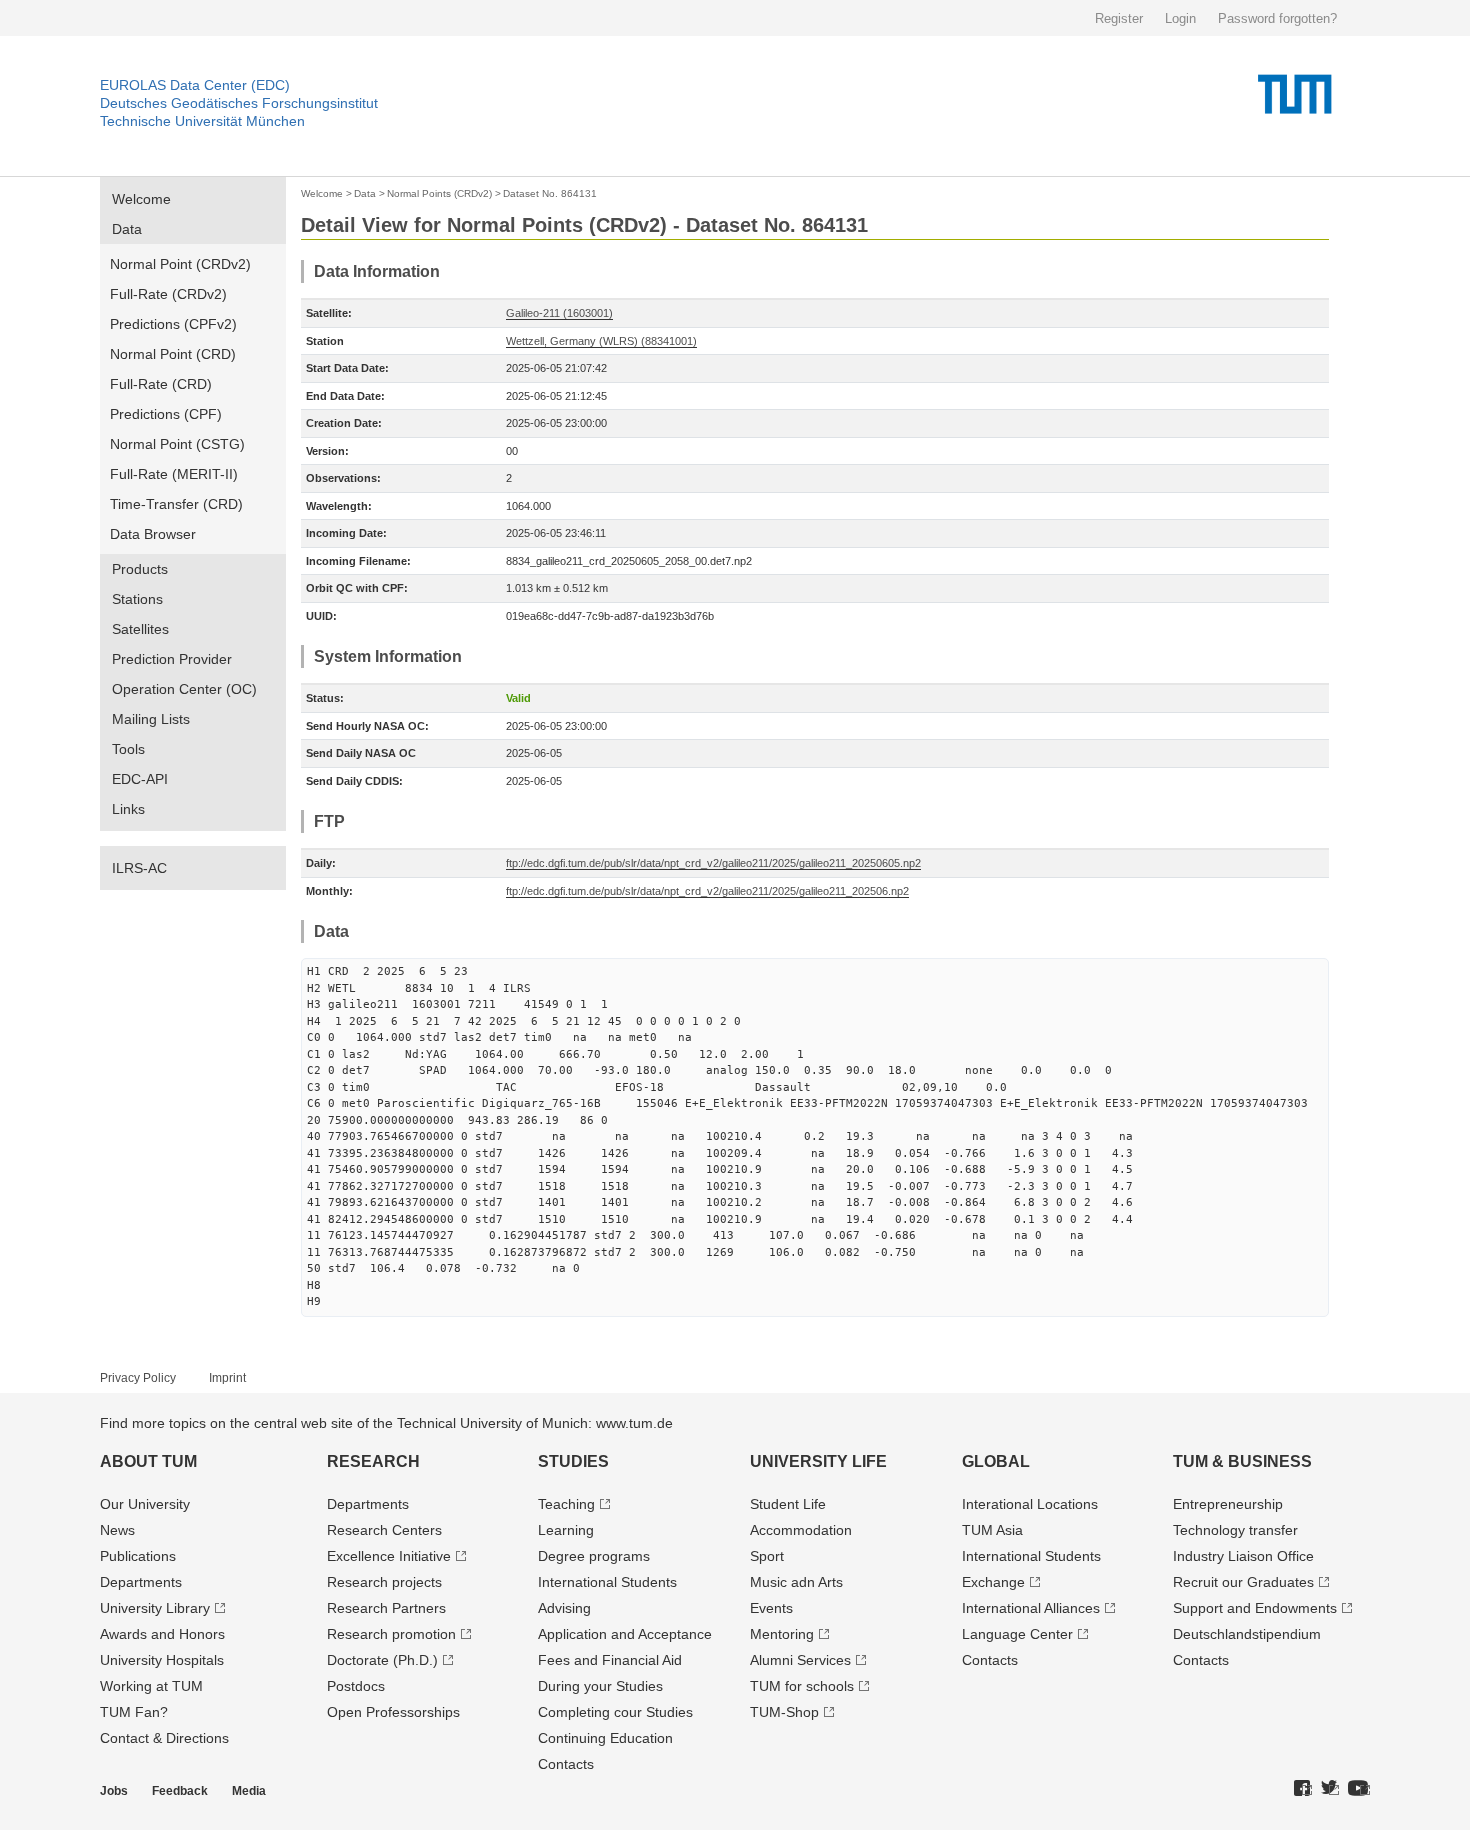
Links (128, 809)
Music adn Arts (796, 1582)
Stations (137, 599)
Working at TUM (151, 1686)
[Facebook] (1303, 1789)
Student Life (788, 1504)
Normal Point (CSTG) (177, 444)
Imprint (227, 1378)
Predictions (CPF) (166, 414)
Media (249, 1791)
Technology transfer (1235, 1530)
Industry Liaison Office (1243, 1556)
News (117, 1530)
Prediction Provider (172, 659)
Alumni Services (800, 1660)
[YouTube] (1359, 1789)
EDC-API (140, 779)
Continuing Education (605, 1738)
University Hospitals (162, 1660)
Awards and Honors (162, 1634)
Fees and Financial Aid (610, 1660)
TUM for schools (802, 1686)
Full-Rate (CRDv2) (168, 294)
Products (140, 569)
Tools (128, 749)
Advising (564, 1608)
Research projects (384, 1582)
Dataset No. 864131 (550, 193)
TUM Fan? (134, 1712)
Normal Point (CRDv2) (180, 264)
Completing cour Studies (615, 1712)
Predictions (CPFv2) (173, 324)
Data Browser (153, 534)
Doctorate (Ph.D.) (382, 1660)
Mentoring (782, 1634)
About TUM (148, 1461)
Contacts (566, 1764)
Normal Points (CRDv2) (439, 193)
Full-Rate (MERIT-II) (174, 474)
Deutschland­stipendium (1247, 1634)
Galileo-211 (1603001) (559, 313)
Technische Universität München (202, 121)
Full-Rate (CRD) (161, 384)
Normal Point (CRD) (173, 354)
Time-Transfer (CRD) (176, 504)
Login (1180, 18)
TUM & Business (1242, 1461)
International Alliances (1031, 1608)
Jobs (114, 1791)
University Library (155, 1608)
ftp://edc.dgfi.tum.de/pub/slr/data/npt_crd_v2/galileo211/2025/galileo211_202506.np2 (707, 891)
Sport (767, 1556)
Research (373, 1461)
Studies (573, 1461)
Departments (141, 1582)
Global (996, 1461)
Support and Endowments (1255, 1608)
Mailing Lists (151, 719)
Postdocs (356, 1686)
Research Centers (384, 1530)
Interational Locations (1030, 1504)
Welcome (141, 199)
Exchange (993, 1582)
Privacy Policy (138, 1378)
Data (127, 229)
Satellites (140, 629)
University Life (818, 1461)
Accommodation (801, 1530)
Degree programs (594, 1556)
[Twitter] (1330, 1789)
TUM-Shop (784, 1712)
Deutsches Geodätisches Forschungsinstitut (239, 103)
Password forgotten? (1277, 18)
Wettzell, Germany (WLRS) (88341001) (601, 341)
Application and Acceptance (625, 1634)
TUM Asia (992, 1530)
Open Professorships (393, 1712)
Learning (566, 1530)
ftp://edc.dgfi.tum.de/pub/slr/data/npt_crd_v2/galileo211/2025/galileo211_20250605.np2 (713, 863)
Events (771, 1608)
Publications (138, 1556)
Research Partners (386, 1608)
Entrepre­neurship (1228, 1504)
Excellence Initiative (389, 1556)
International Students (607, 1582)
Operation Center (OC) (184, 689)
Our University (145, 1504)
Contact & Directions (164, 1738)
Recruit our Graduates (1243, 1582)
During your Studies (600, 1686)
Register (1119, 18)
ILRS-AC (139, 868)
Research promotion (391, 1634)
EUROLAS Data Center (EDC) (195, 85)
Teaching (566, 1504)
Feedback (180, 1791)
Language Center (1017, 1634)
